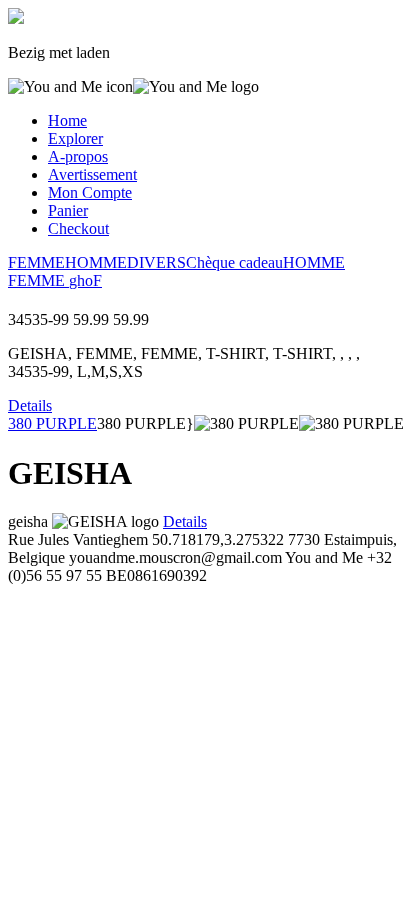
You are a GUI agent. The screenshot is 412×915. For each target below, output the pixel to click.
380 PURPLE (52, 423)
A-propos (78, 156)
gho (81, 280)
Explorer (75, 138)
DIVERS (156, 262)
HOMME (96, 262)
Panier (68, 210)
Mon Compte (90, 192)
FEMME (36, 262)
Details (30, 405)
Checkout (78, 228)
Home (67, 120)
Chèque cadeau (234, 262)
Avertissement (92, 174)
